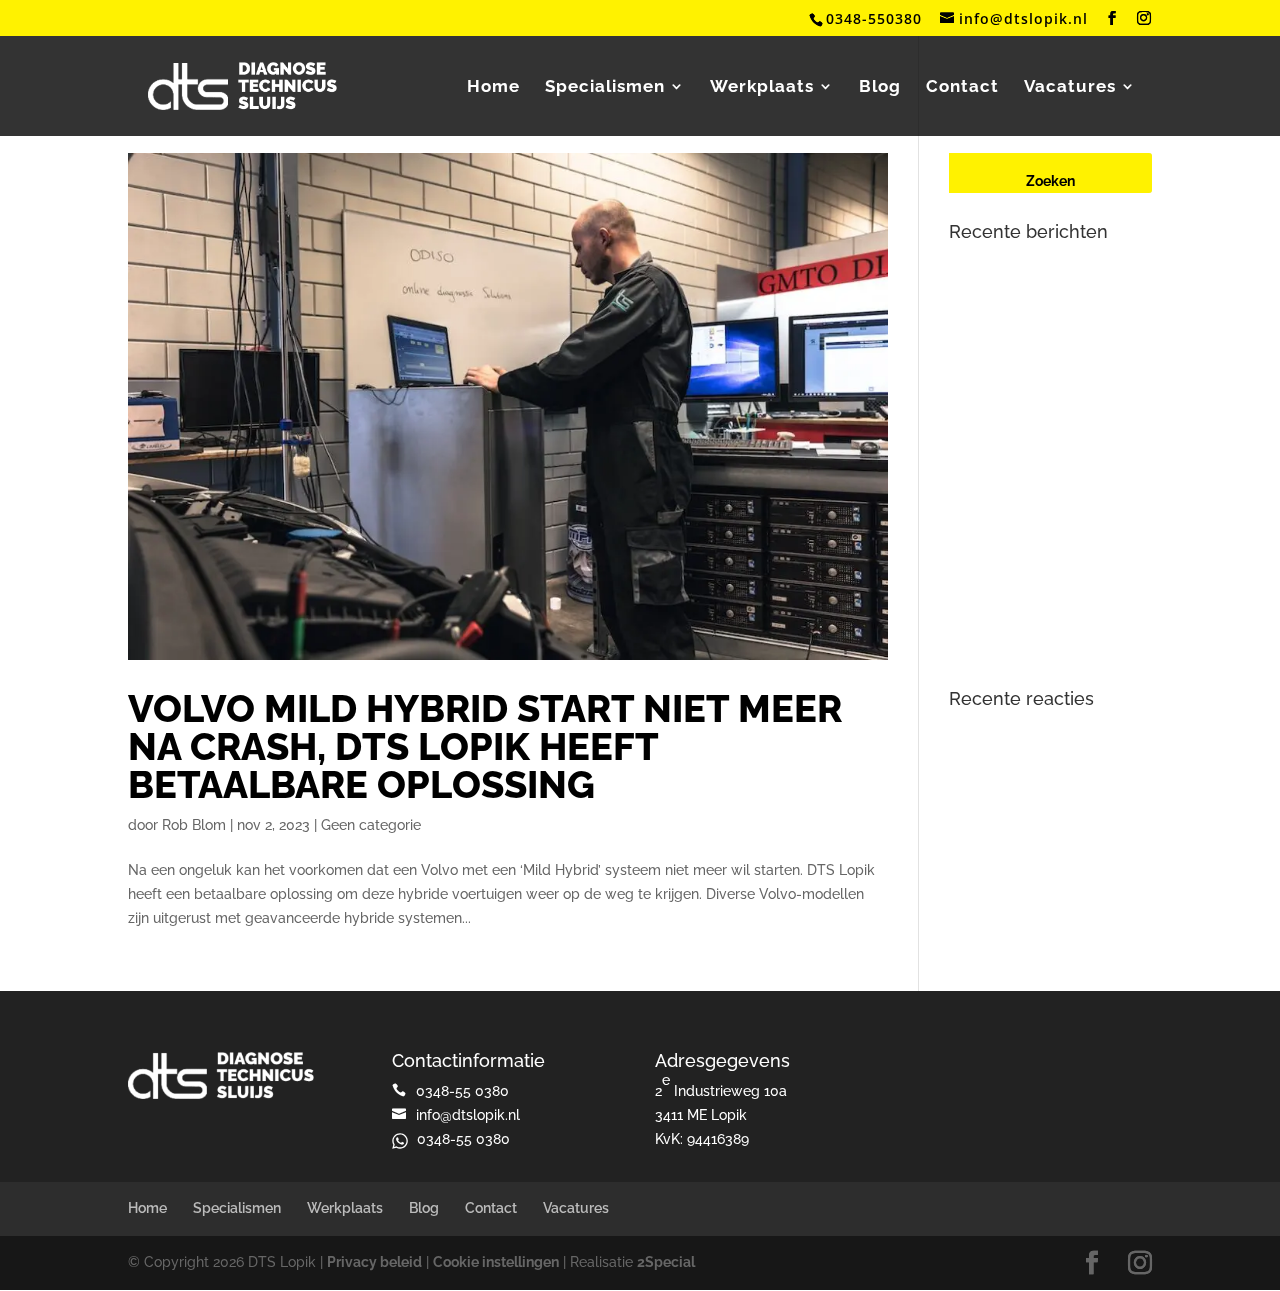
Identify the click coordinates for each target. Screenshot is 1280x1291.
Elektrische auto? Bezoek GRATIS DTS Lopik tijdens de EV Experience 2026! (1043, 286)
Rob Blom (194, 825)
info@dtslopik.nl (468, 1115)
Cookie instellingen (496, 1262)
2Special (666, 1262)
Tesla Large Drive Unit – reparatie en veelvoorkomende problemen (1050, 521)
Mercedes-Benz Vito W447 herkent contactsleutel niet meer (1037, 443)
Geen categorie (371, 825)
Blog (880, 87)
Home (493, 87)
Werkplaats (762, 87)
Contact (962, 87)
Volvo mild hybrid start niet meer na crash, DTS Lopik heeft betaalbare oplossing (485, 746)
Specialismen (605, 87)
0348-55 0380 (463, 1139)
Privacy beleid (374, 1262)
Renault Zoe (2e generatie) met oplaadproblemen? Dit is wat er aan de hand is (1050, 364)
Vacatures (1070, 87)
